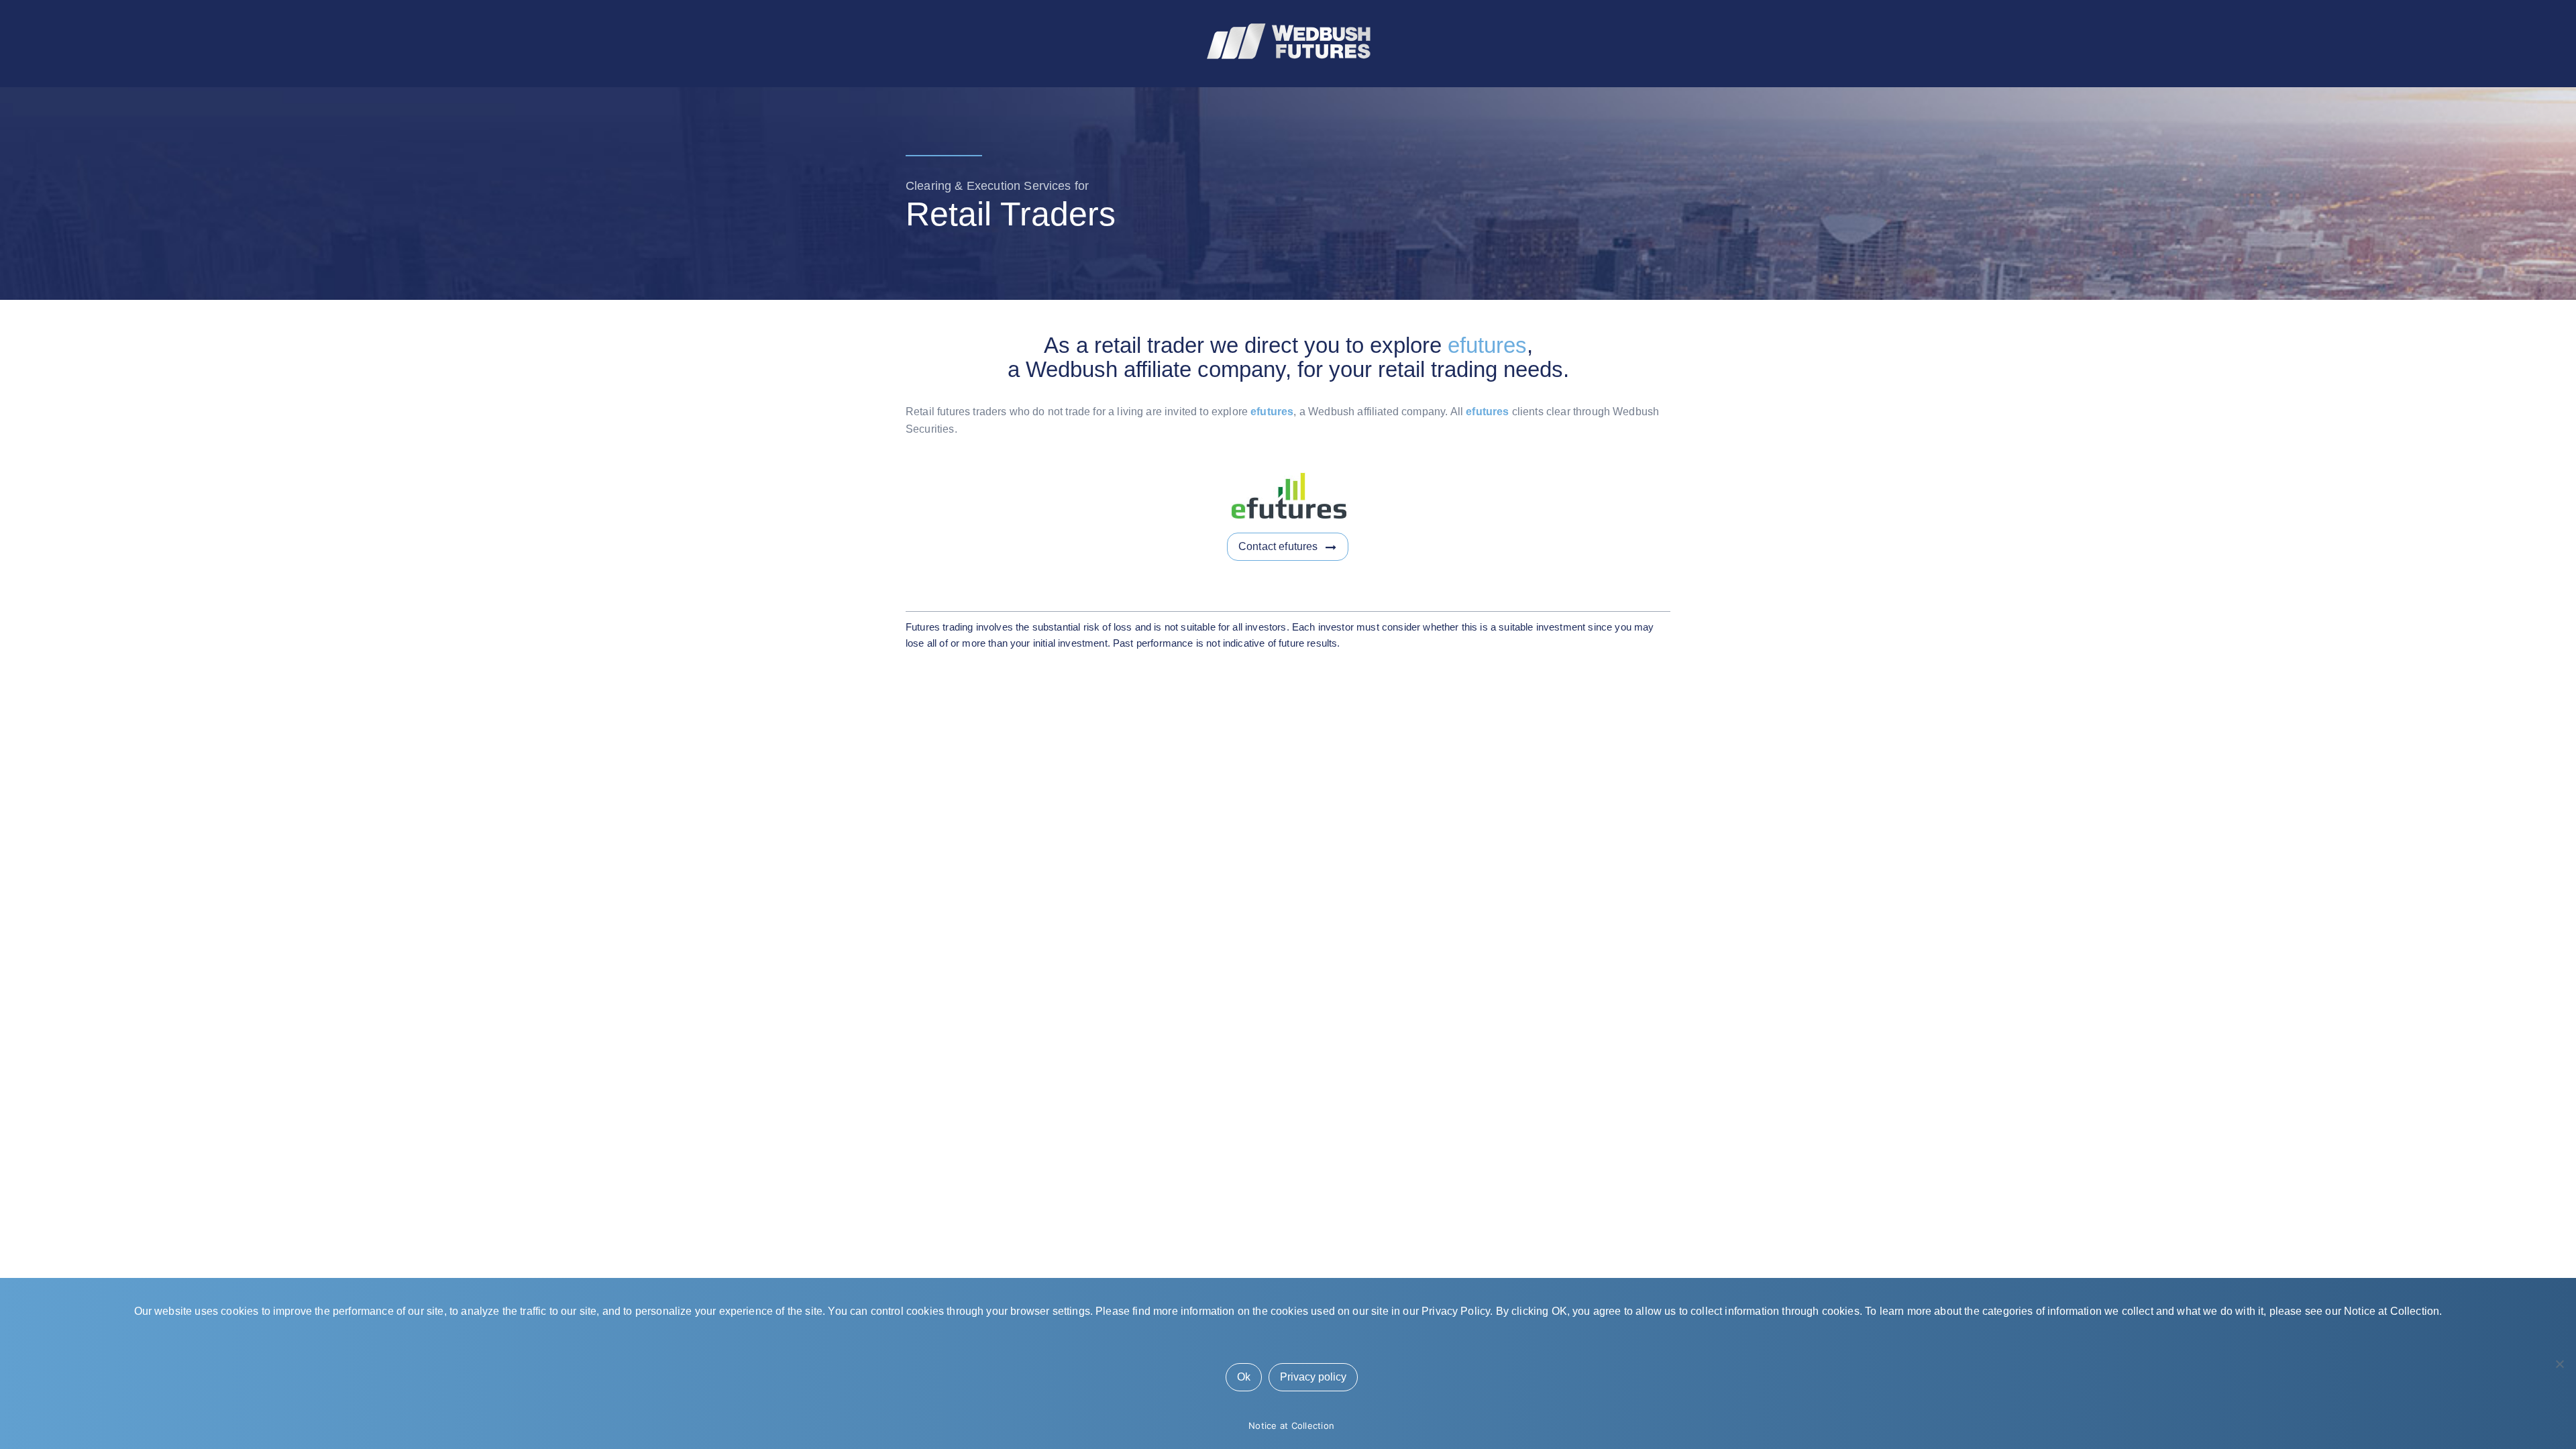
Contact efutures (1278, 546)
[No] (2559, 1364)
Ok (1244, 1377)
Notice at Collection (1291, 1426)
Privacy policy (1313, 1377)
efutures (1487, 345)
